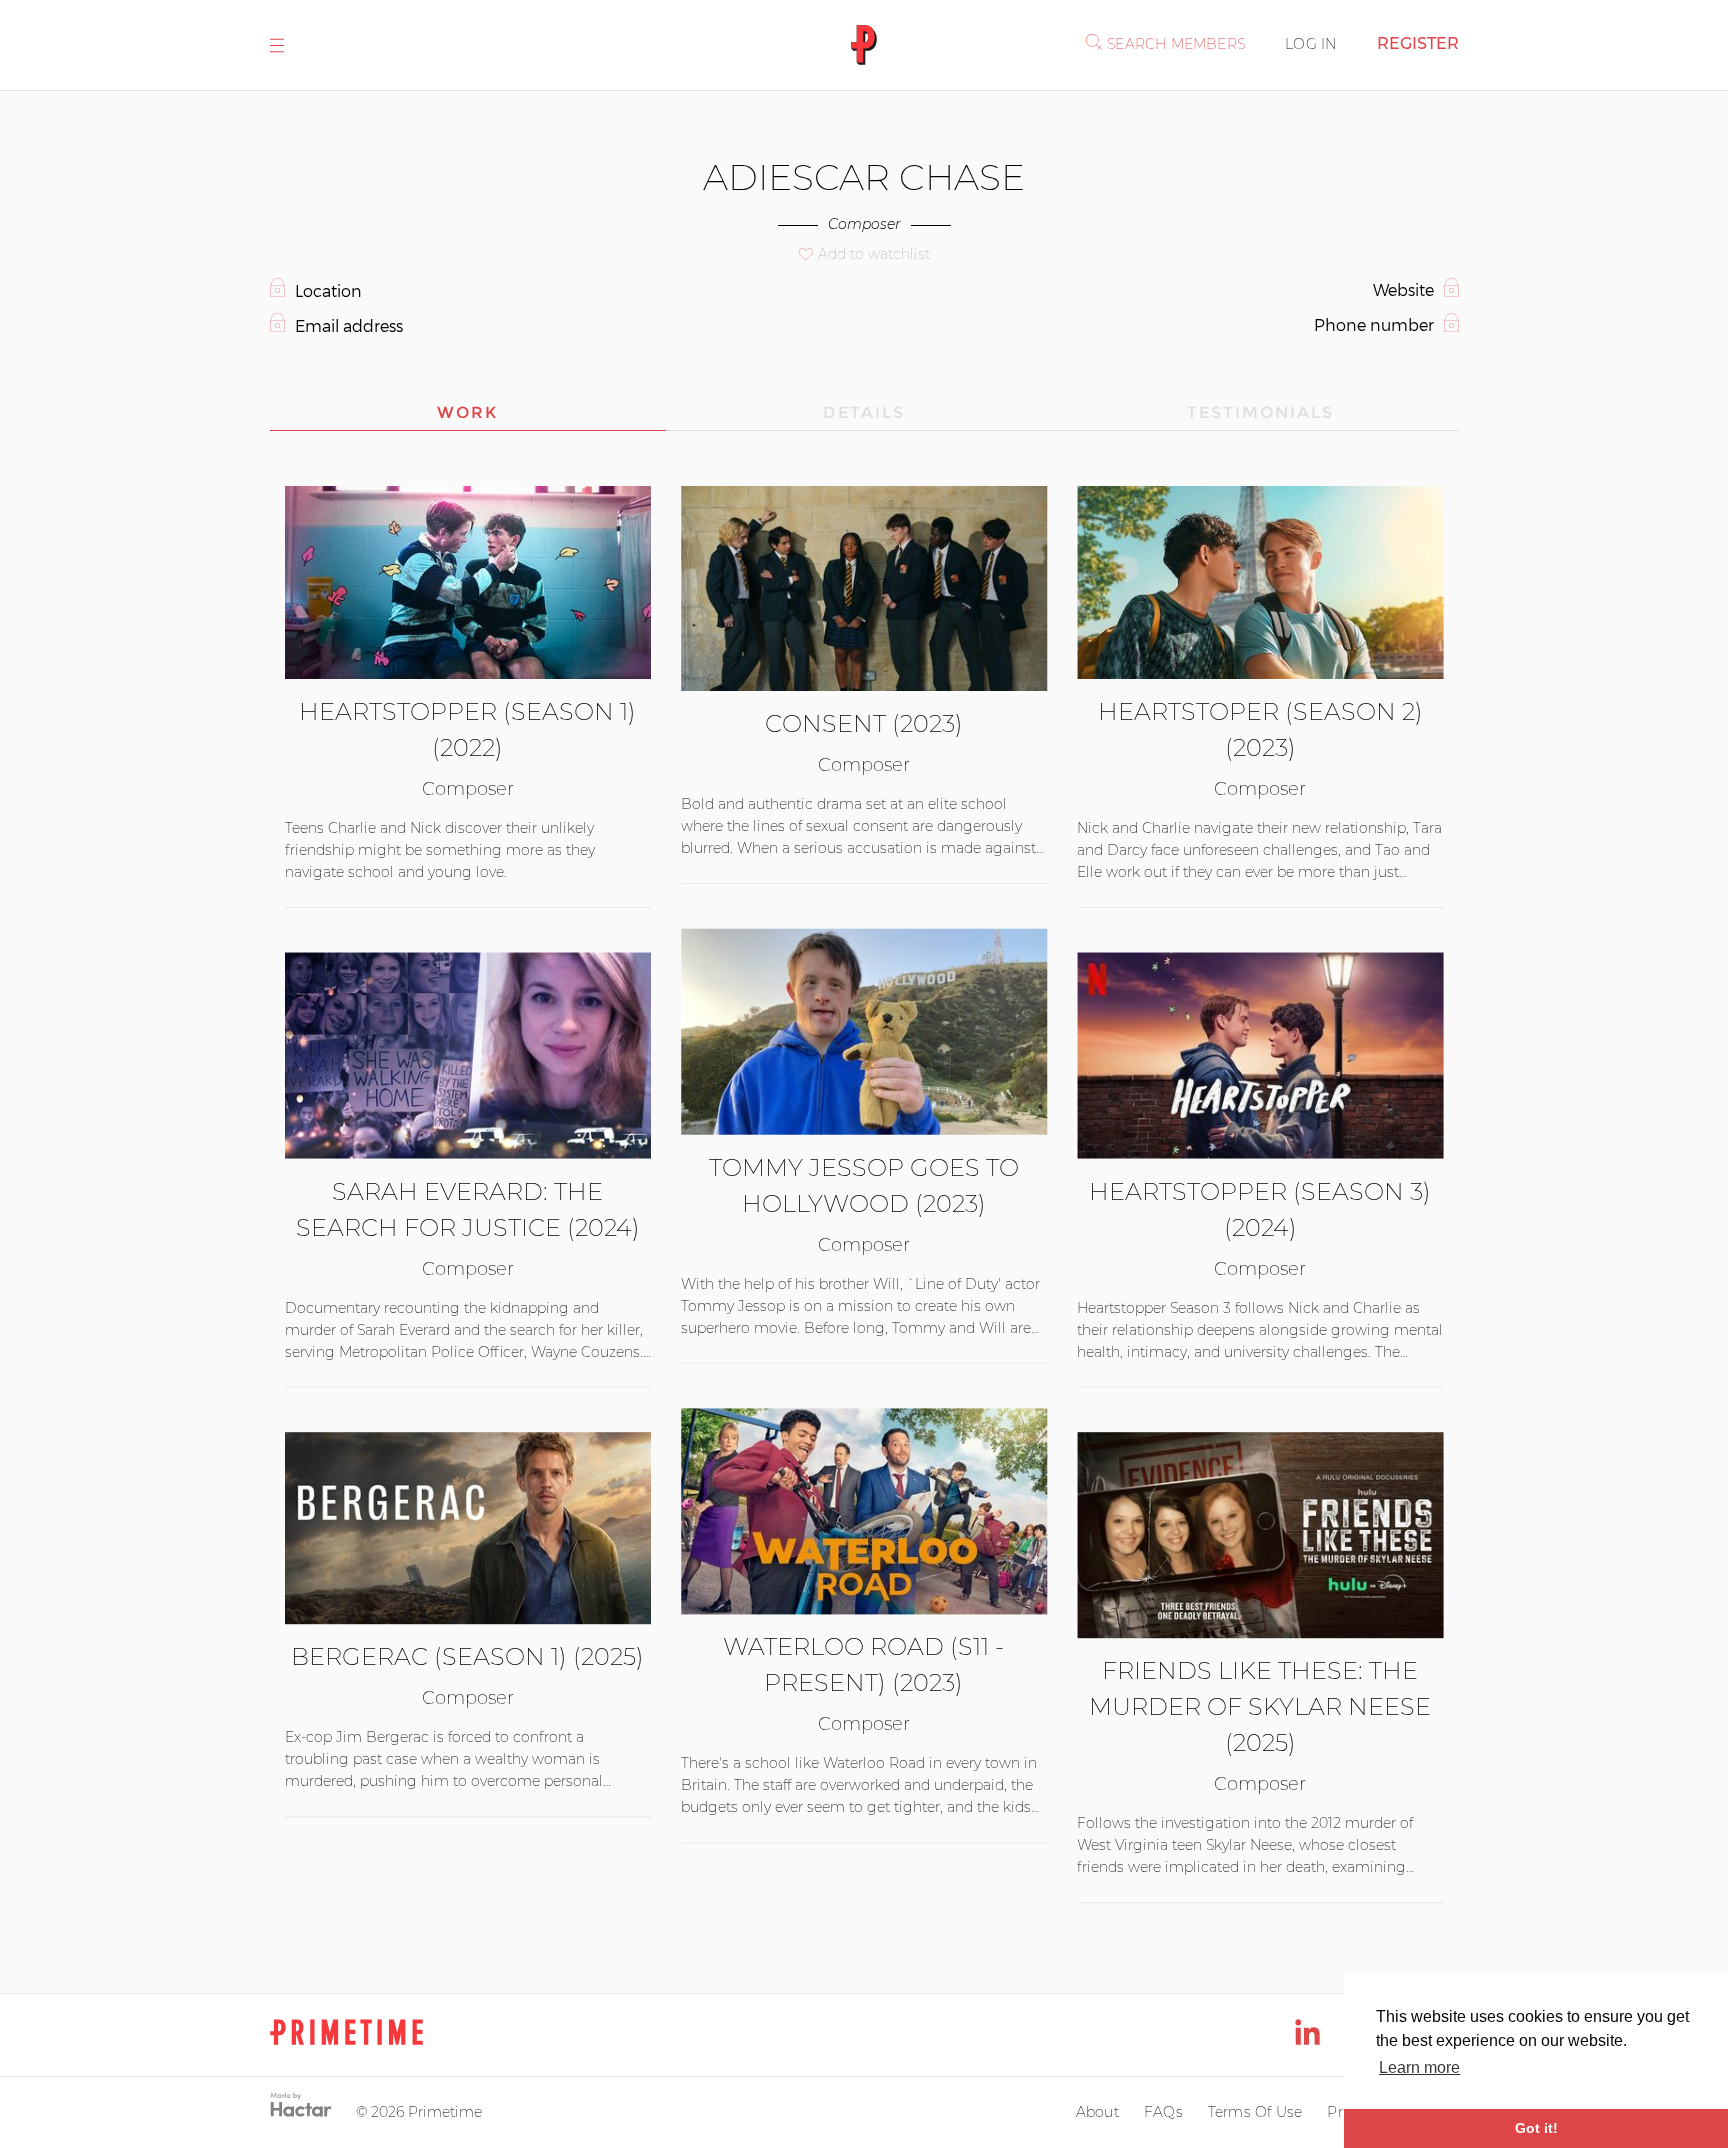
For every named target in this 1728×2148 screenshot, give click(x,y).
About (1097, 2112)
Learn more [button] (1419, 2067)
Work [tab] (467, 412)
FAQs (1163, 2112)
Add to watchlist (874, 254)
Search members (1176, 44)
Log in (1310, 44)
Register (1418, 43)
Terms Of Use (1255, 2112)
